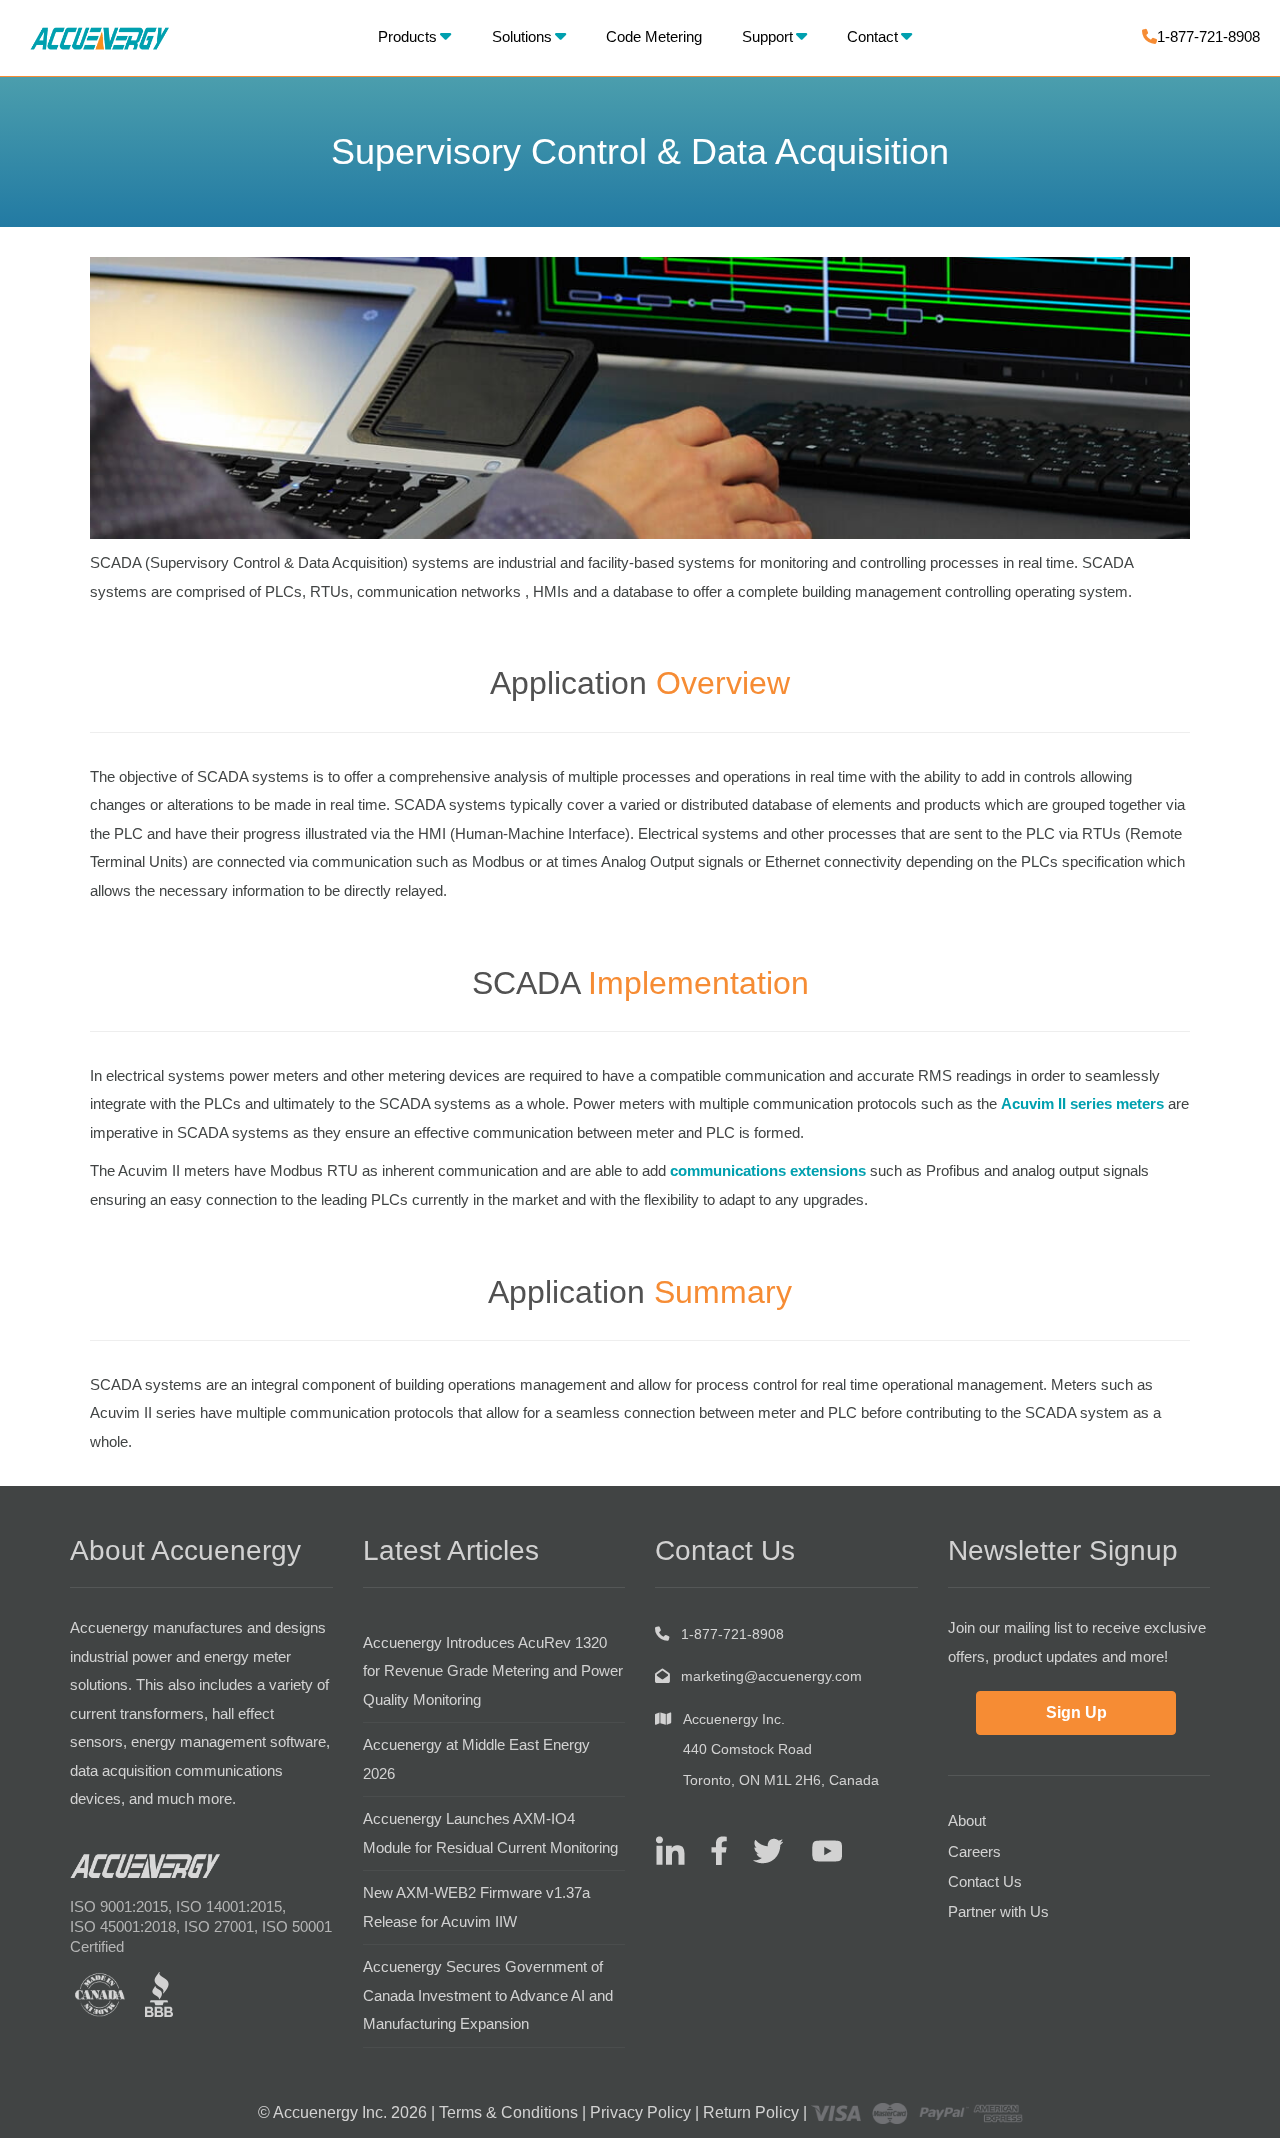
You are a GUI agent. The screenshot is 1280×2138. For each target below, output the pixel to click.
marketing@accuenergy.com (771, 1676)
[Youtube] (814, 1849)
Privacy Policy (640, 2112)
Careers (974, 1851)
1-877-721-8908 (1208, 36)
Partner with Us (998, 1911)
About (967, 1820)
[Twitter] (760, 1849)
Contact (872, 36)
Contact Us (985, 1881)
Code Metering (654, 36)
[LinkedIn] (670, 1849)
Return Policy (751, 2112)
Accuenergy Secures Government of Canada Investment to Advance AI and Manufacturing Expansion (488, 1995)
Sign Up (1076, 1712)
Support (767, 36)
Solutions (522, 36)
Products (407, 36)
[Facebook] (711, 1849)
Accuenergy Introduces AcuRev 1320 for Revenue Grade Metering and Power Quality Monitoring (493, 1671)
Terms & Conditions (508, 2112)
